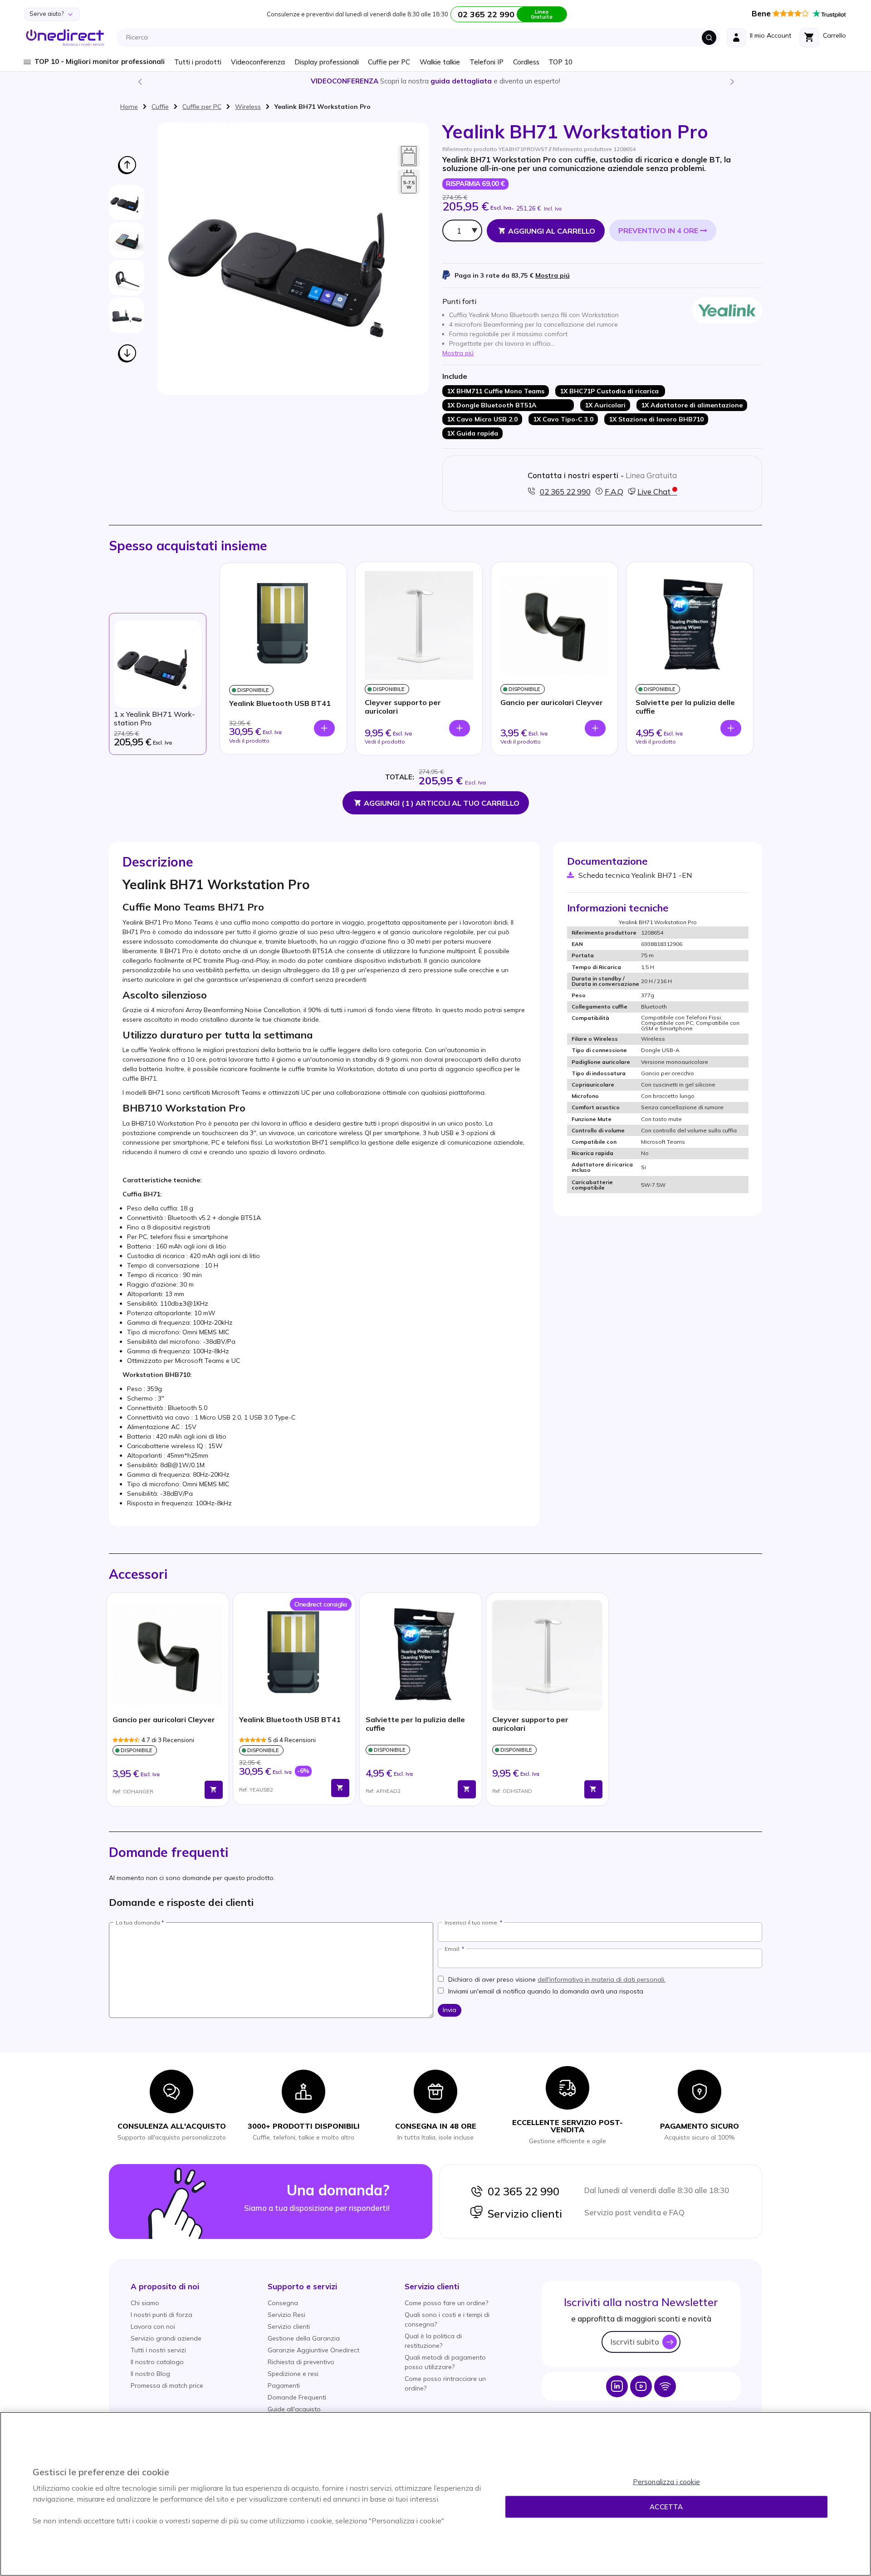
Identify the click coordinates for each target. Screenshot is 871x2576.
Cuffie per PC (389, 62)
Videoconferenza (258, 62)
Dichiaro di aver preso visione (557, 1979)
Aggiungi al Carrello (552, 231)
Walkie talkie (440, 62)
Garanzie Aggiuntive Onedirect (313, 2350)
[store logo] (65, 38)
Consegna (283, 2303)
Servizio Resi (286, 2315)
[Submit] (709, 38)
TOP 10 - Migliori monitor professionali (100, 61)
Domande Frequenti (297, 2397)
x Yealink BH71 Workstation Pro (154, 719)
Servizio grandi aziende (166, 2338)
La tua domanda (138, 1923)
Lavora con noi (153, 2326)
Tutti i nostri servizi (158, 2350)
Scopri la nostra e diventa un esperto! (435, 81)
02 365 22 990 (521, 2191)
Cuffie (160, 107)
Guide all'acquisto (294, 2409)
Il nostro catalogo (157, 2362)
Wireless (248, 107)
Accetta (666, 2507)
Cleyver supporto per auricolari (403, 707)
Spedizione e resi (293, 2374)
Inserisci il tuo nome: (472, 1923)
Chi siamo (145, 2303)
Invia (450, 2010)
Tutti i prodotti (198, 62)
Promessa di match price (167, 2385)
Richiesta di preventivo (301, 2362)
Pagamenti (284, 2385)
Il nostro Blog (150, 2374)
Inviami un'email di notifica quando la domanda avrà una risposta (546, 1991)
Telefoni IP (487, 62)
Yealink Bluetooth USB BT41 (280, 703)
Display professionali (327, 62)
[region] (435, 2494)
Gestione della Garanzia (304, 2338)
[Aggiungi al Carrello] (214, 1790)
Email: (453, 1949)
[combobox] (421, 38)
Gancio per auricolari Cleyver (552, 703)
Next (732, 81)
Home (129, 107)
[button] (165, 2286)
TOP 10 (560, 62)
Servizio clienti (523, 2214)
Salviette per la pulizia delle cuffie (685, 707)
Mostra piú (553, 275)
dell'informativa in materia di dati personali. (602, 1979)
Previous (139, 81)
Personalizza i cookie (666, 2482)
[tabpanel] (168, 1700)
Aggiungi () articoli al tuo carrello (442, 803)
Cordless (526, 62)
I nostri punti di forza (161, 2315)
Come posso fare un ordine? (446, 2303)
